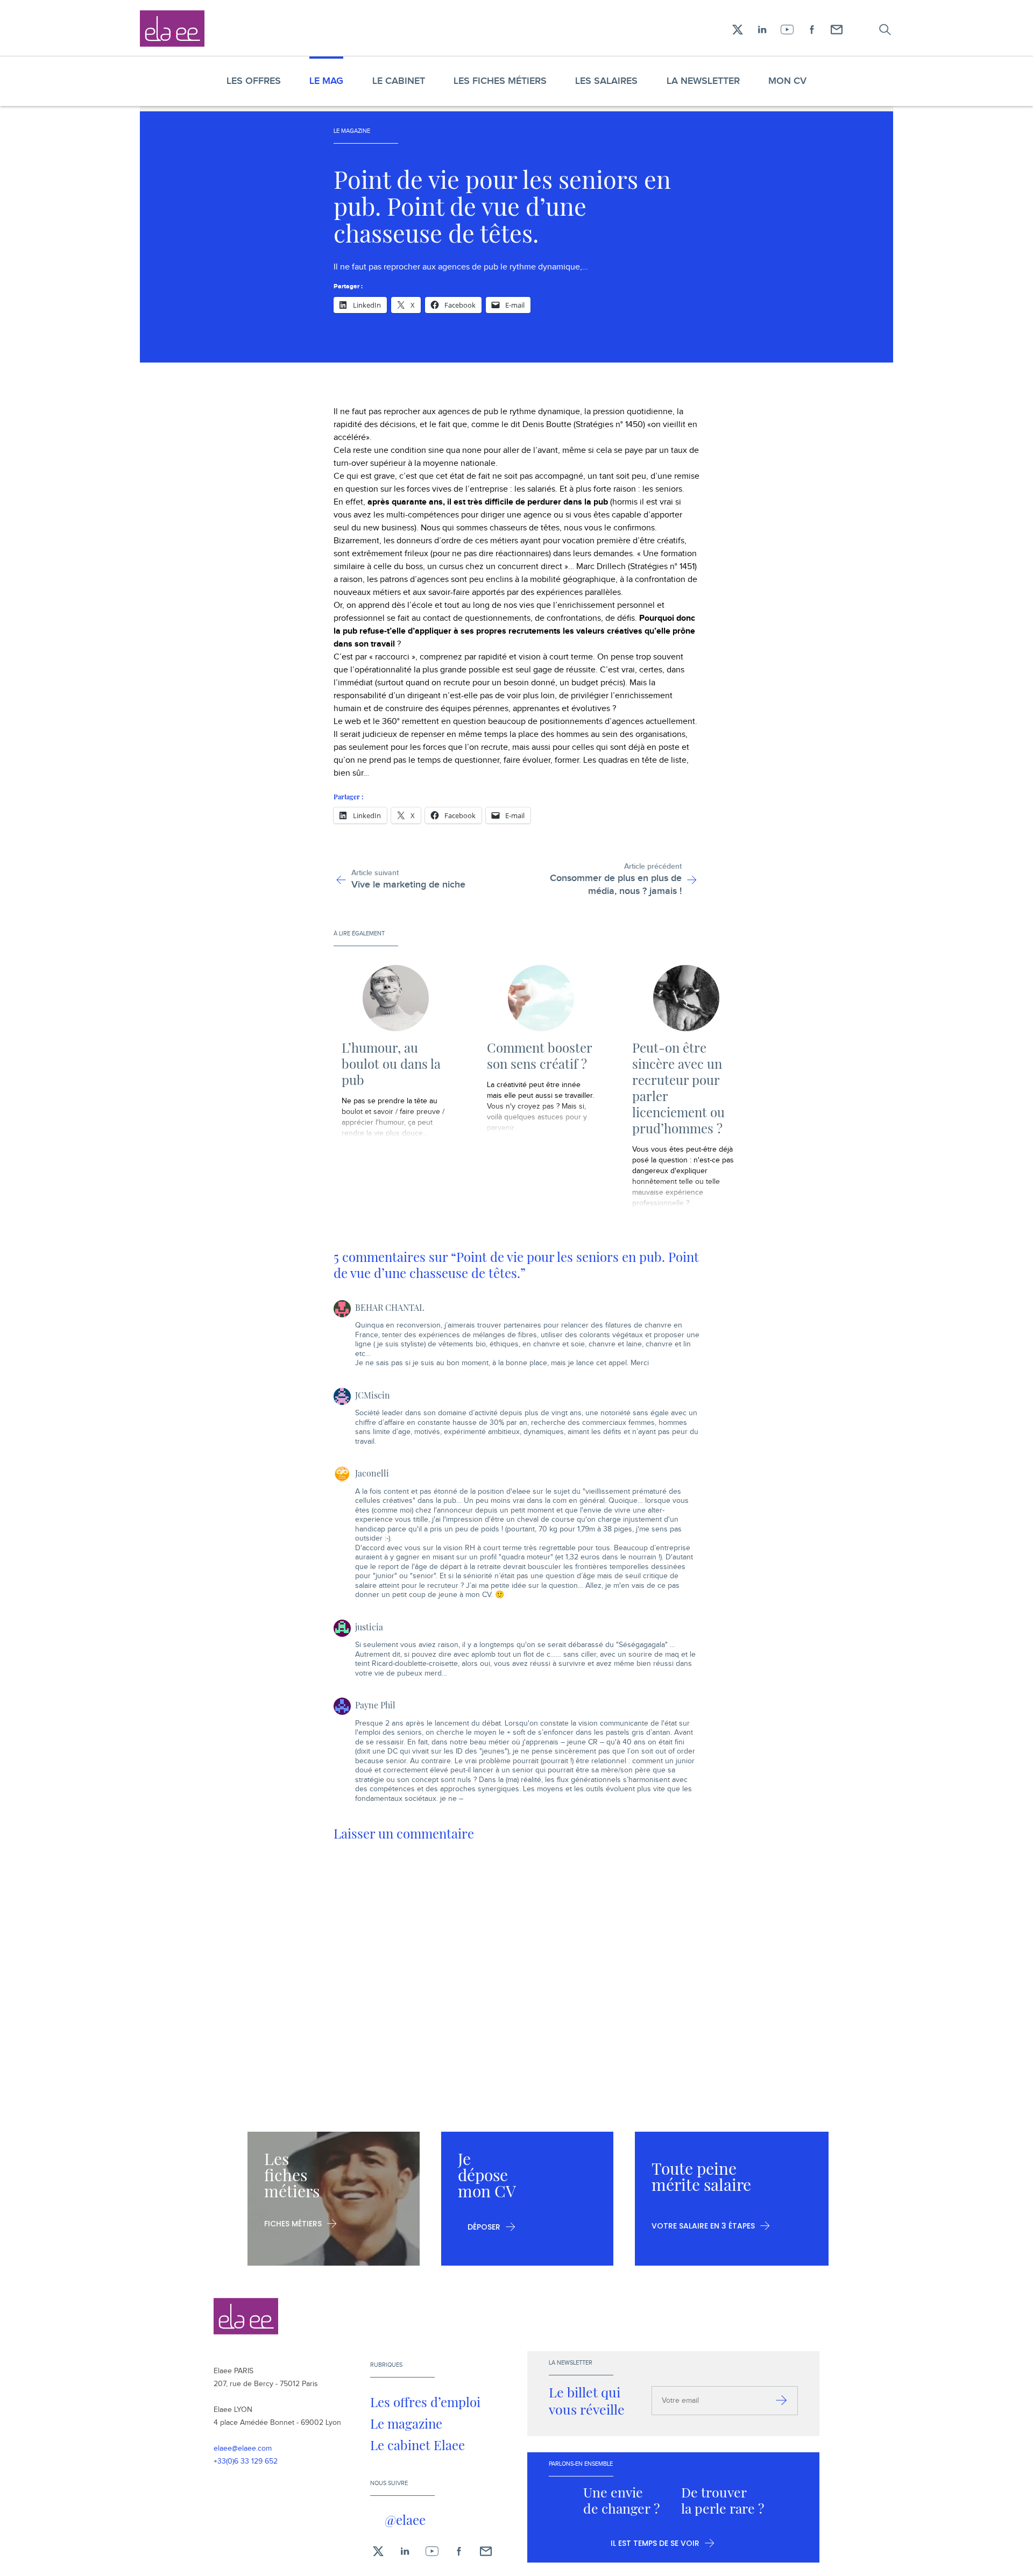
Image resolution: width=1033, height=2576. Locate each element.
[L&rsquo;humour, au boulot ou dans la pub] (395, 998)
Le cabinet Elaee (418, 2445)
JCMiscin (373, 1395)
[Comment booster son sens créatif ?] (541, 998)
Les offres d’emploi (425, 2402)
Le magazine (406, 2423)
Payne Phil (375, 1705)
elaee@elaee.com (243, 2449)
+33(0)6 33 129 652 (246, 2461)
